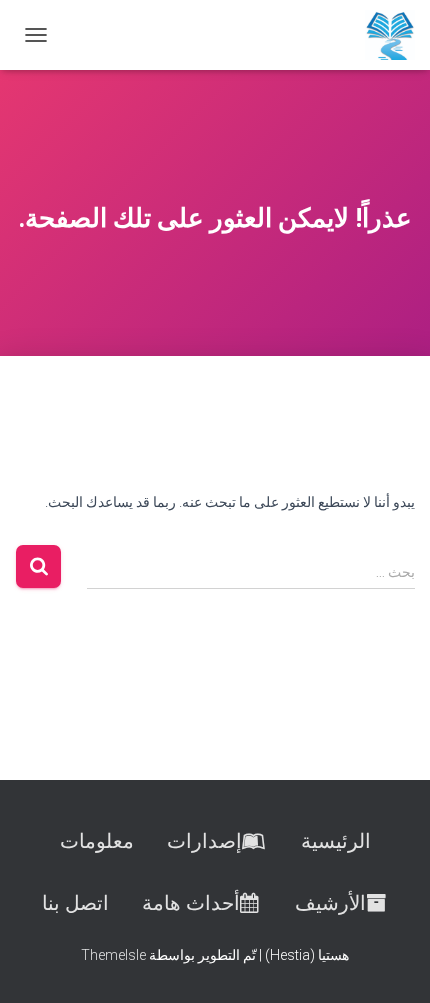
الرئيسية (336, 841)
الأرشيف (330, 903)
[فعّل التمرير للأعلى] (40, 963)
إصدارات (204, 841)
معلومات (97, 841)
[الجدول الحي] (382, 35)
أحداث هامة (191, 903)
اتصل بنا (75, 903)
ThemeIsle (113, 955)
